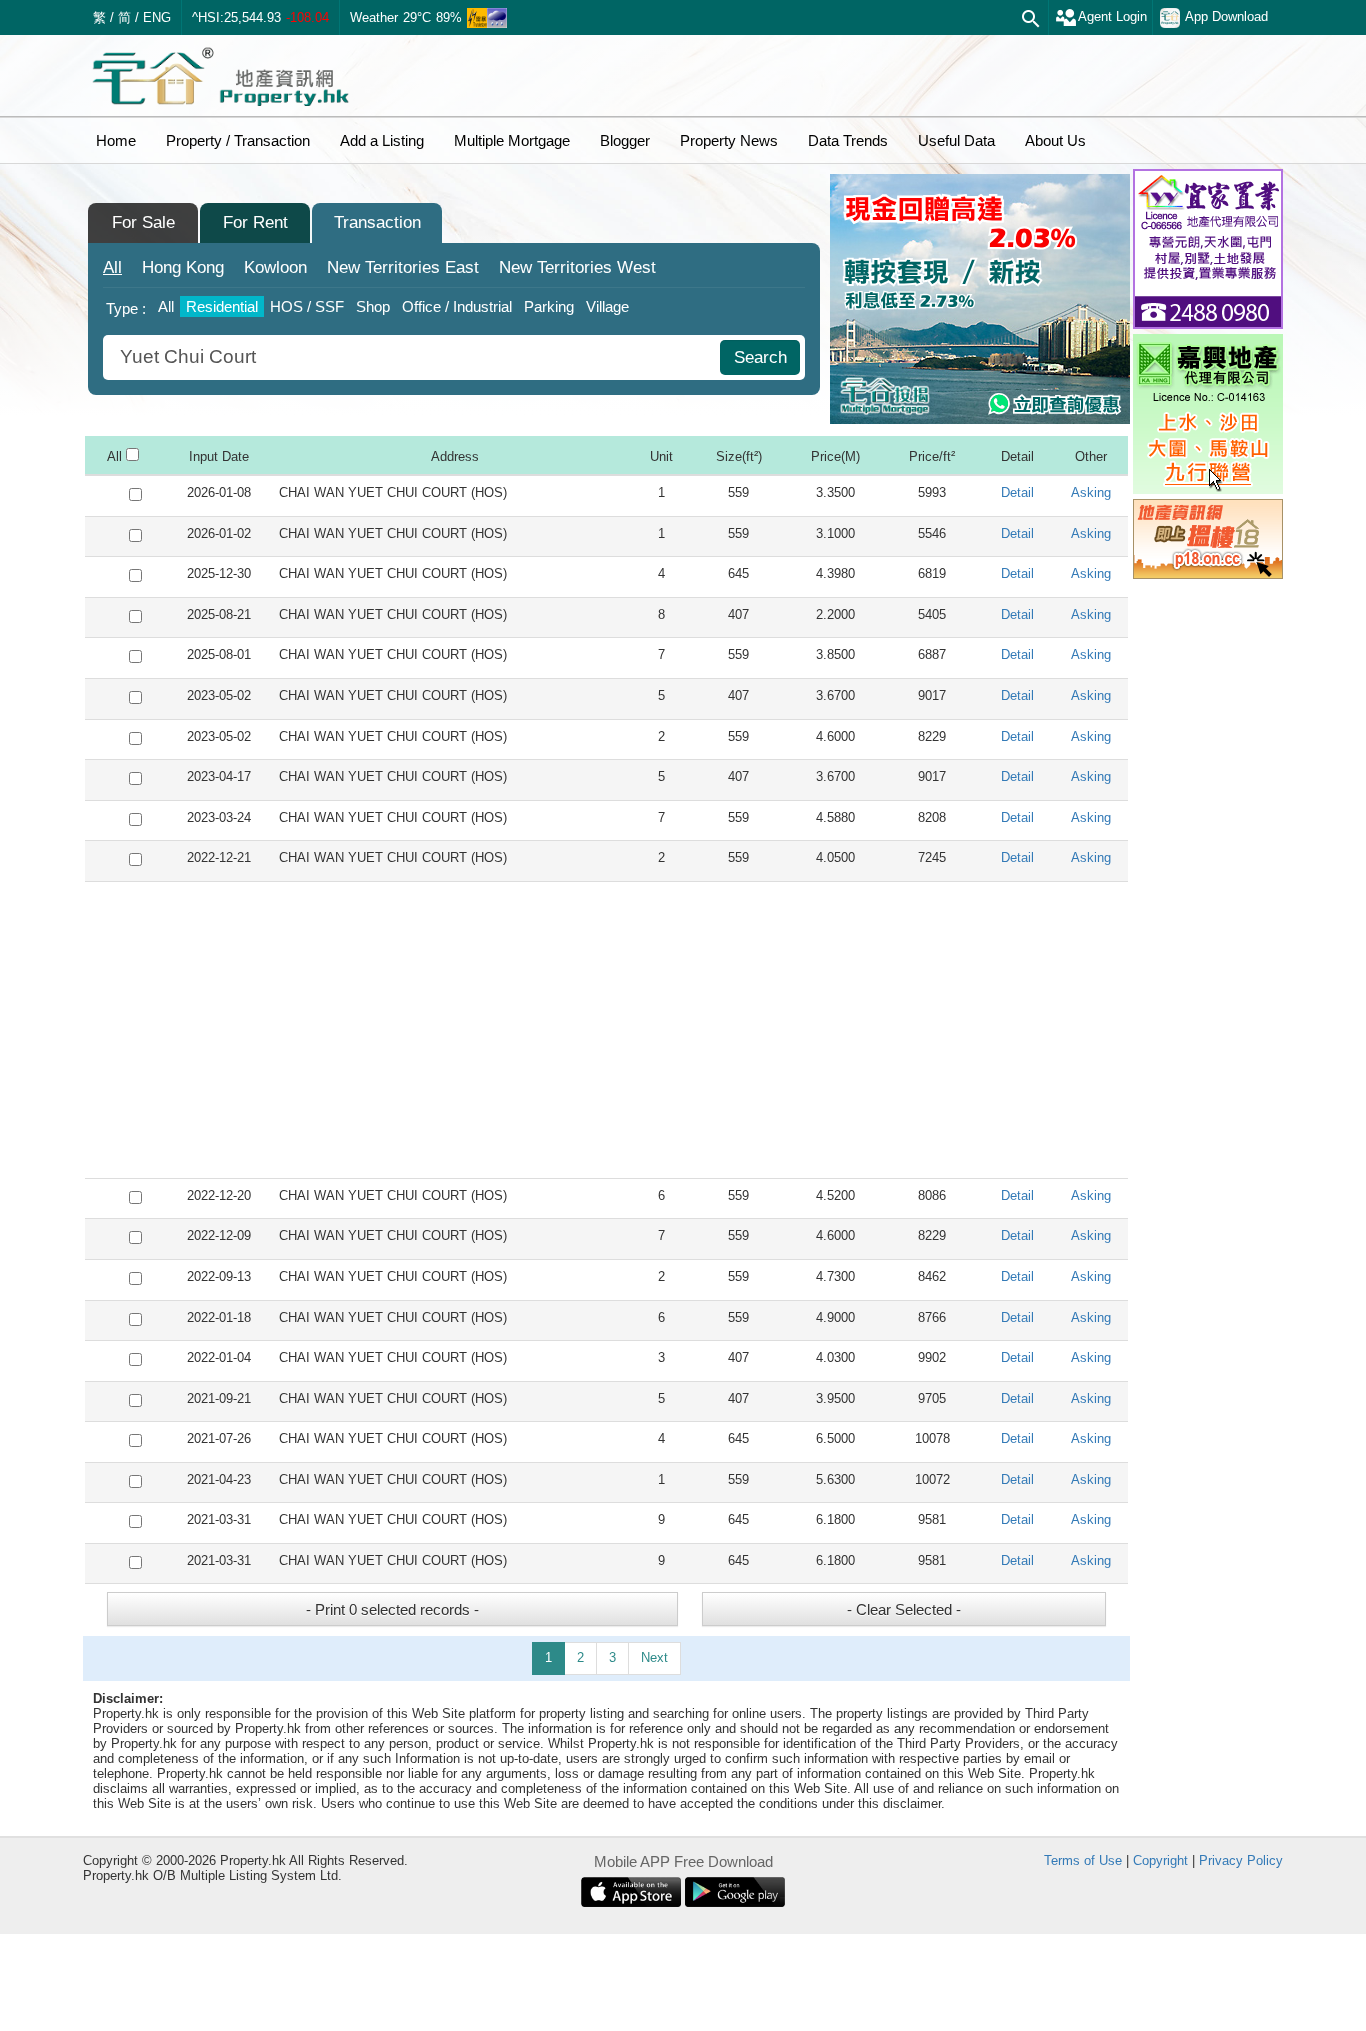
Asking (1091, 492)
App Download (1226, 16)
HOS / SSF (307, 306)
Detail (1017, 492)
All (112, 267)
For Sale (143, 222)
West (577, 267)
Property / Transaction (238, 140)
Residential (222, 306)
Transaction (377, 222)
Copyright (1160, 1860)
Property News (729, 140)
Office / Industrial (457, 306)
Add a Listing (382, 140)
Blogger (625, 140)
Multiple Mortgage (512, 140)
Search (760, 357)
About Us (1055, 140)
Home (116, 140)
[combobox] (414, 357)
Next (654, 1657)
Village (607, 306)
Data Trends (848, 140)
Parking (549, 306)
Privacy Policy (1241, 1860)
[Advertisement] (606, 1030)
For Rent (255, 222)
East (403, 267)
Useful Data (956, 140)
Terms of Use (1083, 1860)
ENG (157, 17)
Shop (373, 306)
